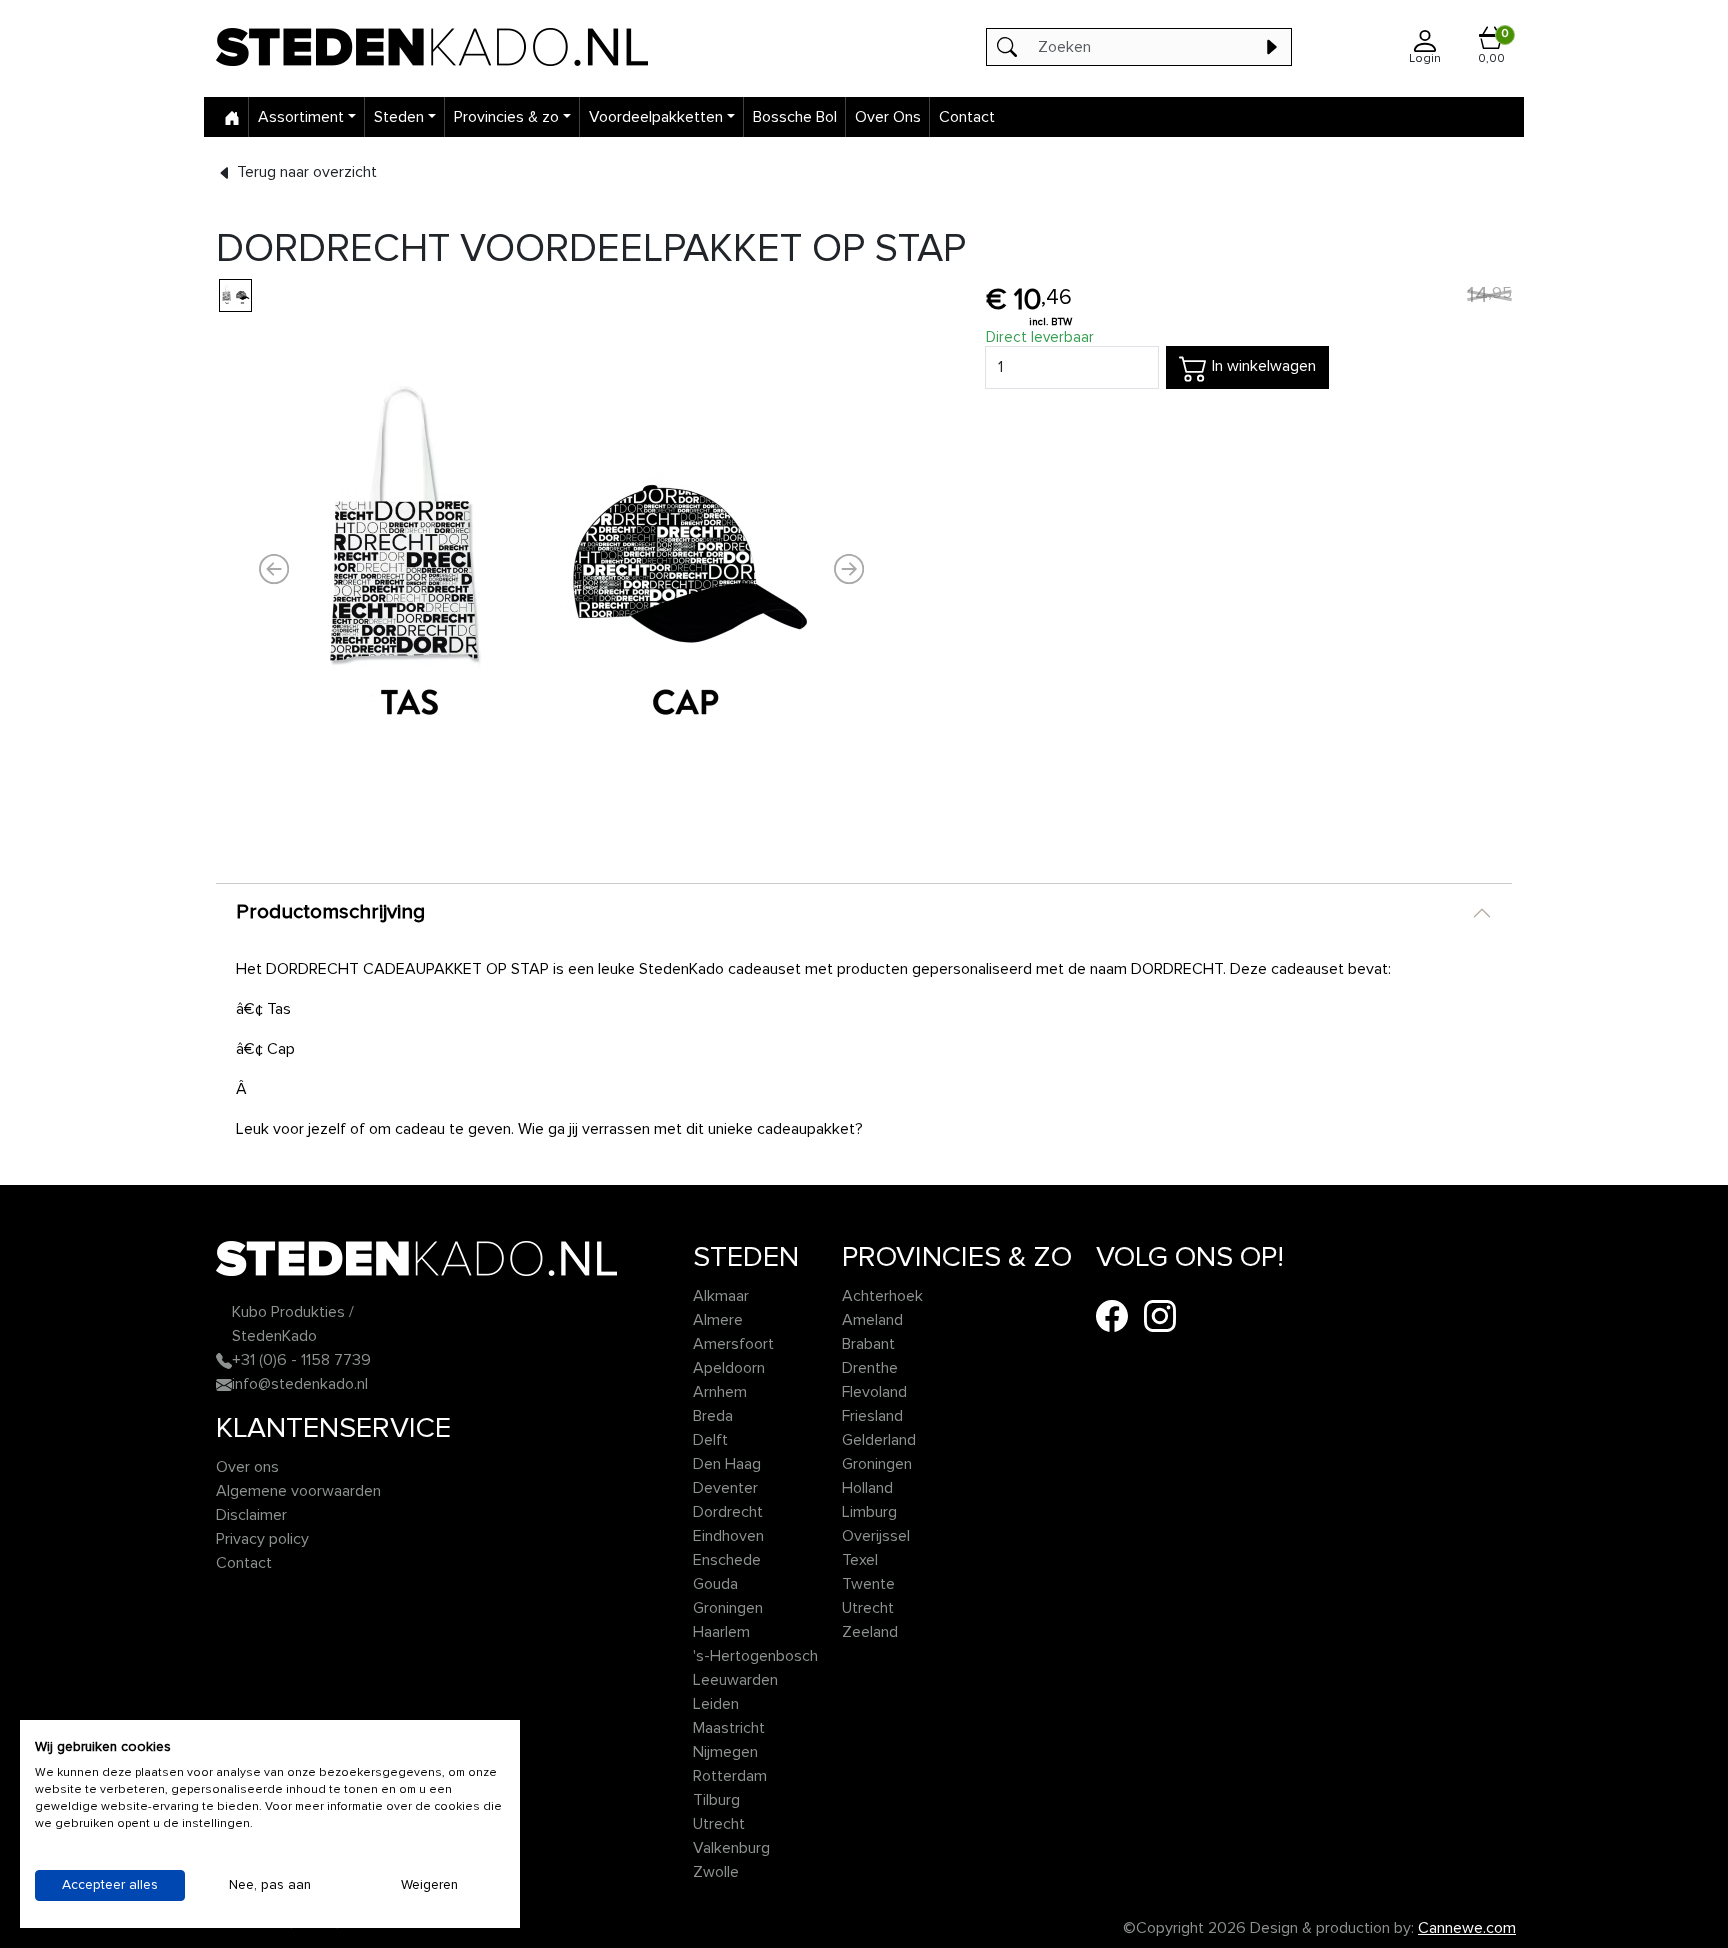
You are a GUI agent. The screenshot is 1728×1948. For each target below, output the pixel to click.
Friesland (872, 1416)
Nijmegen (725, 1752)
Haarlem (721, 1632)
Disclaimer (251, 1515)
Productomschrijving (330, 912)
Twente (868, 1584)
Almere (718, 1320)
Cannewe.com (1467, 1928)
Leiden (716, 1704)
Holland (867, 1488)
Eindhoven (728, 1536)
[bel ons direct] (224, 1360)
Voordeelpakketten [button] (656, 117)
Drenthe (870, 1368)
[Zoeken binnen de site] (1271, 47)
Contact (967, 117)
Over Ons (888, 117)
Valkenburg (731, 1848)
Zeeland (870, 1632)
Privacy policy (262, 1539)
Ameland (872, 1320)
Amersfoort (733, 1344)
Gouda (715, 1584)
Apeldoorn (729, 1368)
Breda (713, 1416)
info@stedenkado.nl (300, 1384)
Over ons (247, 1467)
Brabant (868, 1344)
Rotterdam (730, 1776)
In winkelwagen (1262, 366)
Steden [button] (399, 117)
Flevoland (874, 1392)
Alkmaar (721, 1296)
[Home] (232, 117)
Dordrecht (728, 1512)
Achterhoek (882, 1296)
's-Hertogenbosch (755, 1656)
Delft (710, 1440)
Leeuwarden (735, 1680)
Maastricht (729, 1728)
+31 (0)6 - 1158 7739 (301, 1360)
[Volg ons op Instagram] (1160, 1315)
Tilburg (716, 1800)
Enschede (727, 1560)
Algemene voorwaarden (298, 1491)
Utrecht (719, 1824)
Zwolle (716, 1872)
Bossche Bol (795, 117)
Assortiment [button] (301, 117)
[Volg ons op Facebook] (1112, 1315)
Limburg (869, 1512)
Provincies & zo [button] (506, 117)
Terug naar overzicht (305, 172)
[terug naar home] (479, 47)
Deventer (725, 1488)
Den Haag (727, 1464)
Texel (860, 1560)
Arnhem (720, 1392)
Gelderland (879, 1440)
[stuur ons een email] (224, 1384)
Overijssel (876, 1536)
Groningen (728, 1608)
